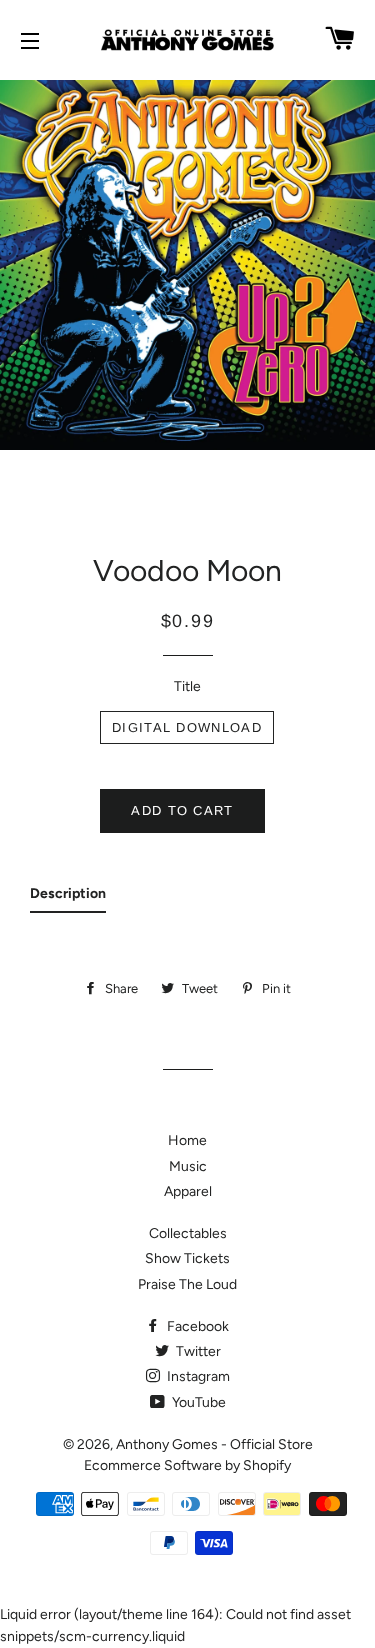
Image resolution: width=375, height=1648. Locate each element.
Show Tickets (187, 1258)
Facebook (196, 1326)
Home (187, 1140)
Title (187, 686)
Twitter (197, 1351)
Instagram (197, 1376)
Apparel (188, 1191)
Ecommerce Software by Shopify (187, 1465)
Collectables (188, 1233)
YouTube (197, 1402)
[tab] (68, 898)
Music (188, 1166)
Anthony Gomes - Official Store (214, 1444)
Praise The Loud (187, 1284)
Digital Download (187, 727)
